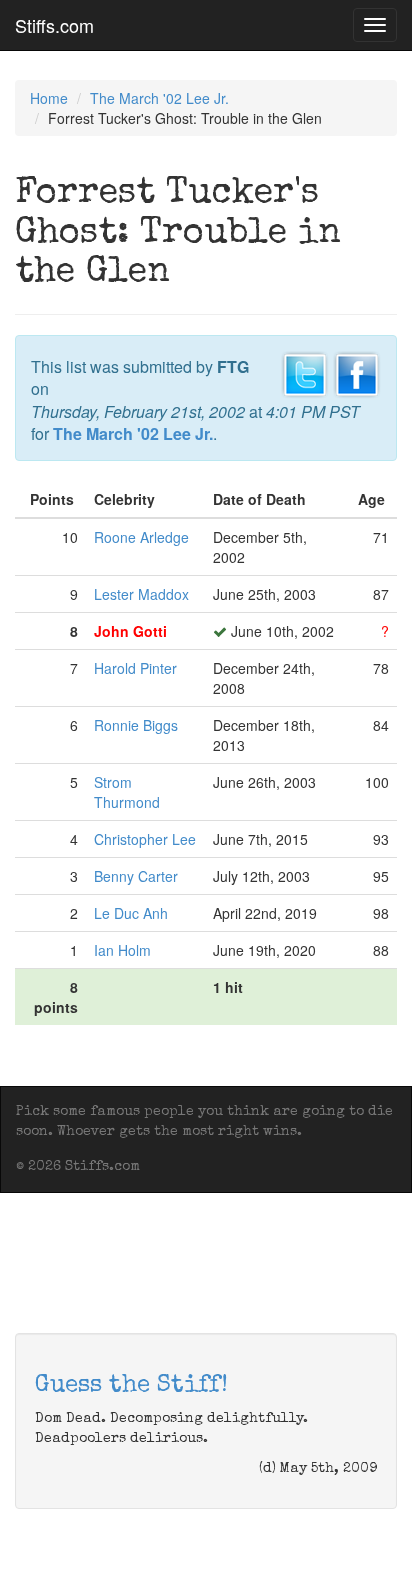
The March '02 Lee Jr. (159, 98)
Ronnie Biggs (136, 725)
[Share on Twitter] (305, 372)
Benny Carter (136, 876)
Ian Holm (122, 950)
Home (49, 98)
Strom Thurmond (127, 792)
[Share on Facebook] (357, 372)
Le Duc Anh (131, 913)
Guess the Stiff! (131, 1386)
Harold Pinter (135, 668)
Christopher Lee (145, 839)
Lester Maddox (141, 594)
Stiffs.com (54, 25)
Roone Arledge (141, 537)
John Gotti (130, 631)
